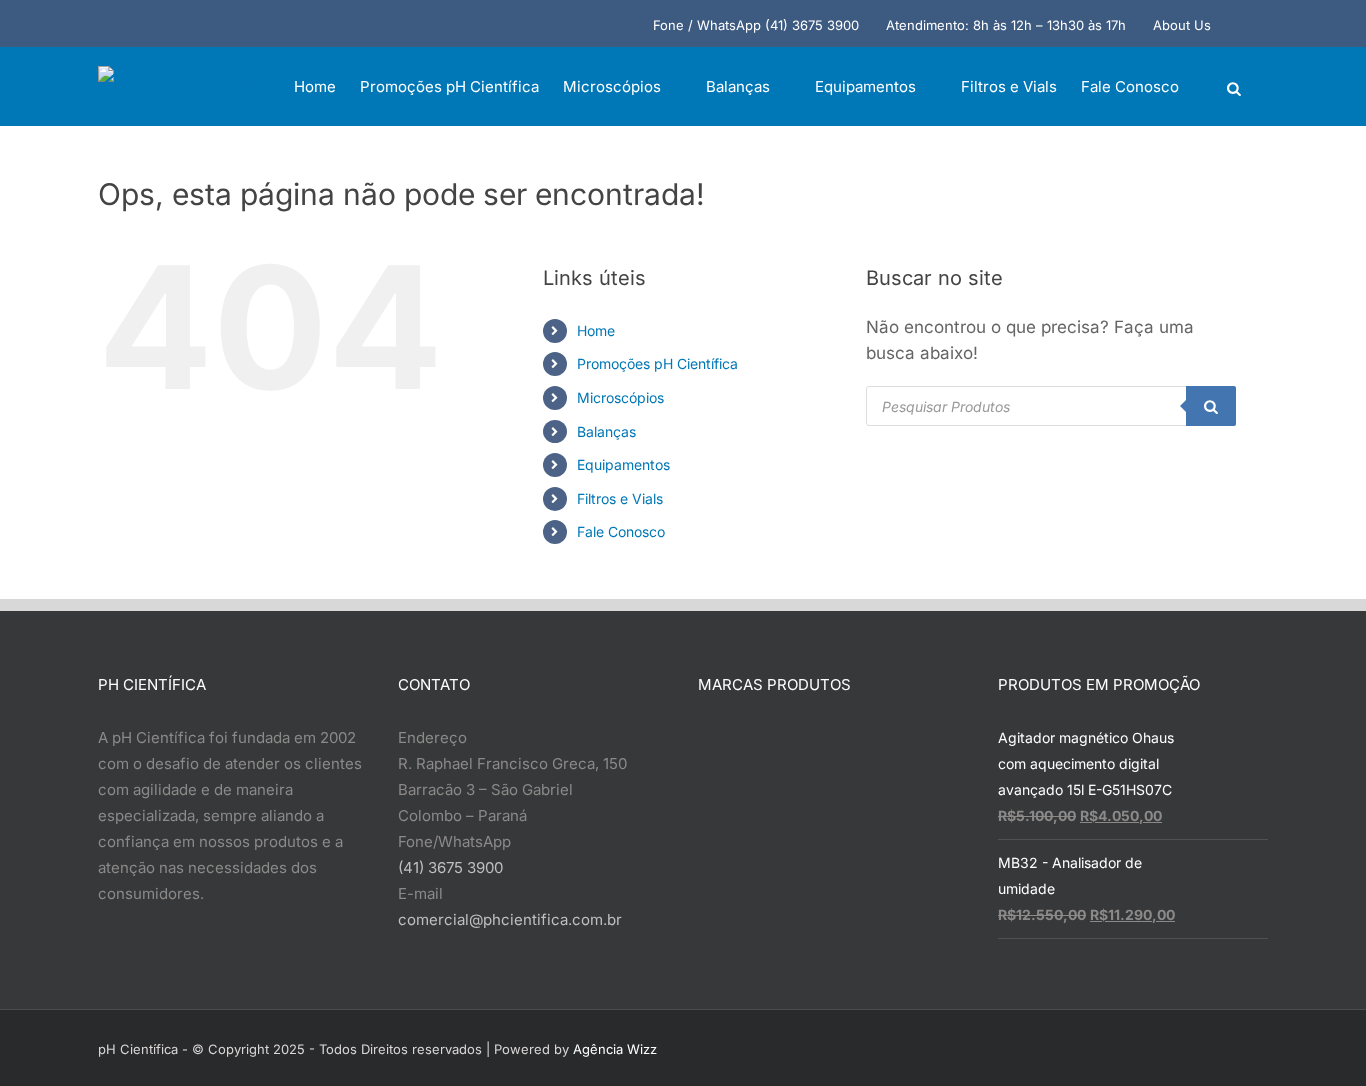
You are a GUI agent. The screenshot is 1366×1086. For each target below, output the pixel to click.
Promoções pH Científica (657, 363)
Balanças (606, 431)
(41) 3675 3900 (450, 867)
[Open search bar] (1234, 87)
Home (596, 330)
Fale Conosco (621, 531)
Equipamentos (623, 464)
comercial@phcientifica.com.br (510, 919)
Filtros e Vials (620, 498)
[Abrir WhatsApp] (1316, 1035)
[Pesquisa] (1211, 406)
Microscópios (620, 397)
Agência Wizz (615, 1049)
